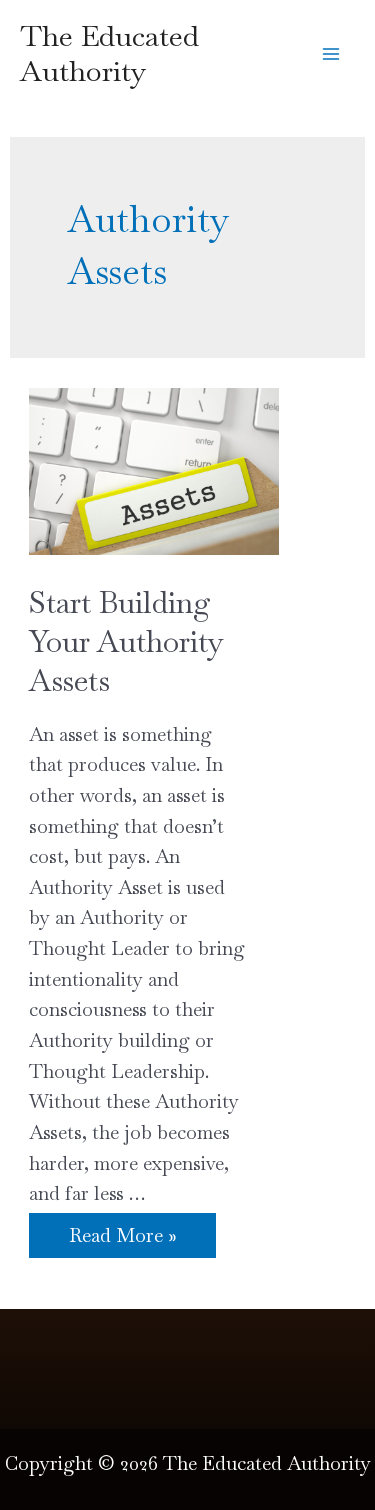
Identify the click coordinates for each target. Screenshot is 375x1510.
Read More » (122, 1237)
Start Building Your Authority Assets (126, 641)
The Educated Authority (109, 53)
